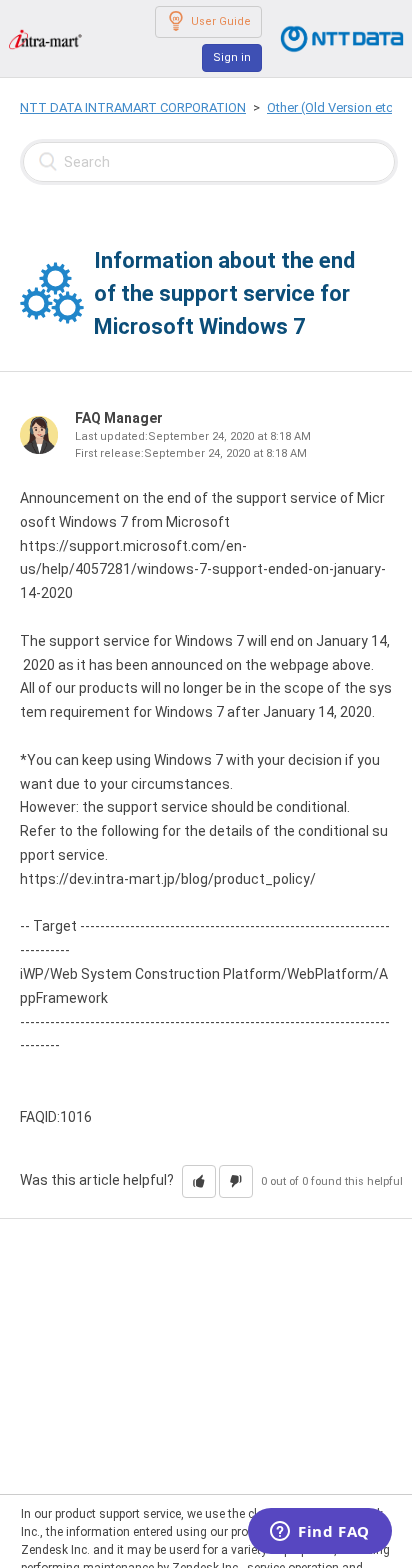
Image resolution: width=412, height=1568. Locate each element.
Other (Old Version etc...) (337, 107)
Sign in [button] (232, 57)
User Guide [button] (221, 21)
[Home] (45, 38)
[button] (199, 1181)
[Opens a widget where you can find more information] (320, 1533)
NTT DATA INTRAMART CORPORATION (133, 107)
